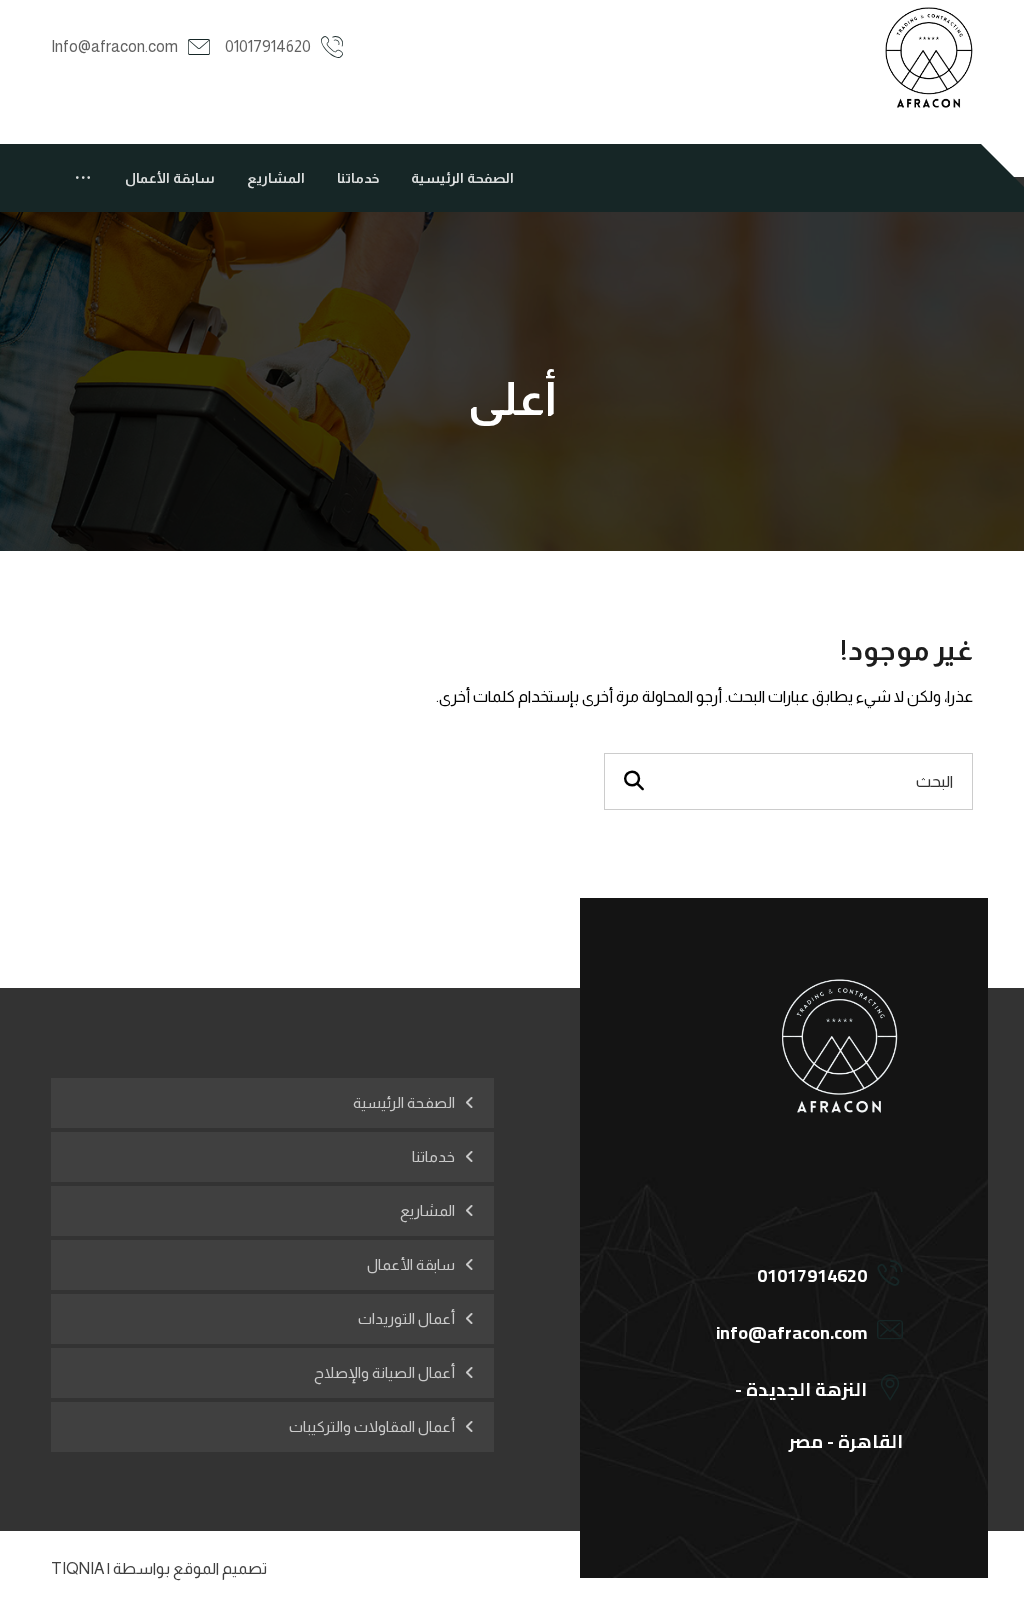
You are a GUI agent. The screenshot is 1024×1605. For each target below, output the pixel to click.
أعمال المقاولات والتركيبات (372, 1426)
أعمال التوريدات (406, 1318)
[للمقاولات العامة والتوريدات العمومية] (928, 58)
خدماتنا (433, 1156)
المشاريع (427, 1210)
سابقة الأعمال (411, 1264)
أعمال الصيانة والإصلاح (384, 1372)
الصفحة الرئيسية (404, 1102)
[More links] (83, 178)
